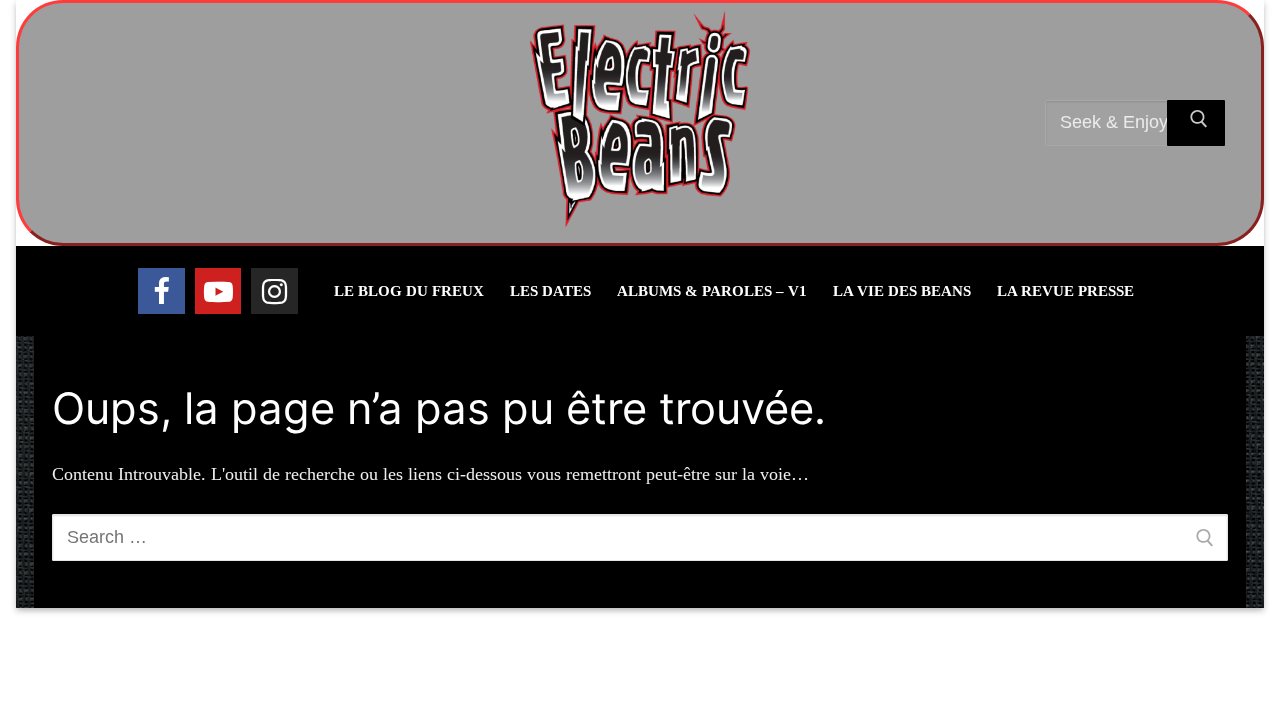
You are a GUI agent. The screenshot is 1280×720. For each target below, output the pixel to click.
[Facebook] (161, 291)
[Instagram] (274, 291)
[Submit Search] (1196, 123)
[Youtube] (218, 291)
